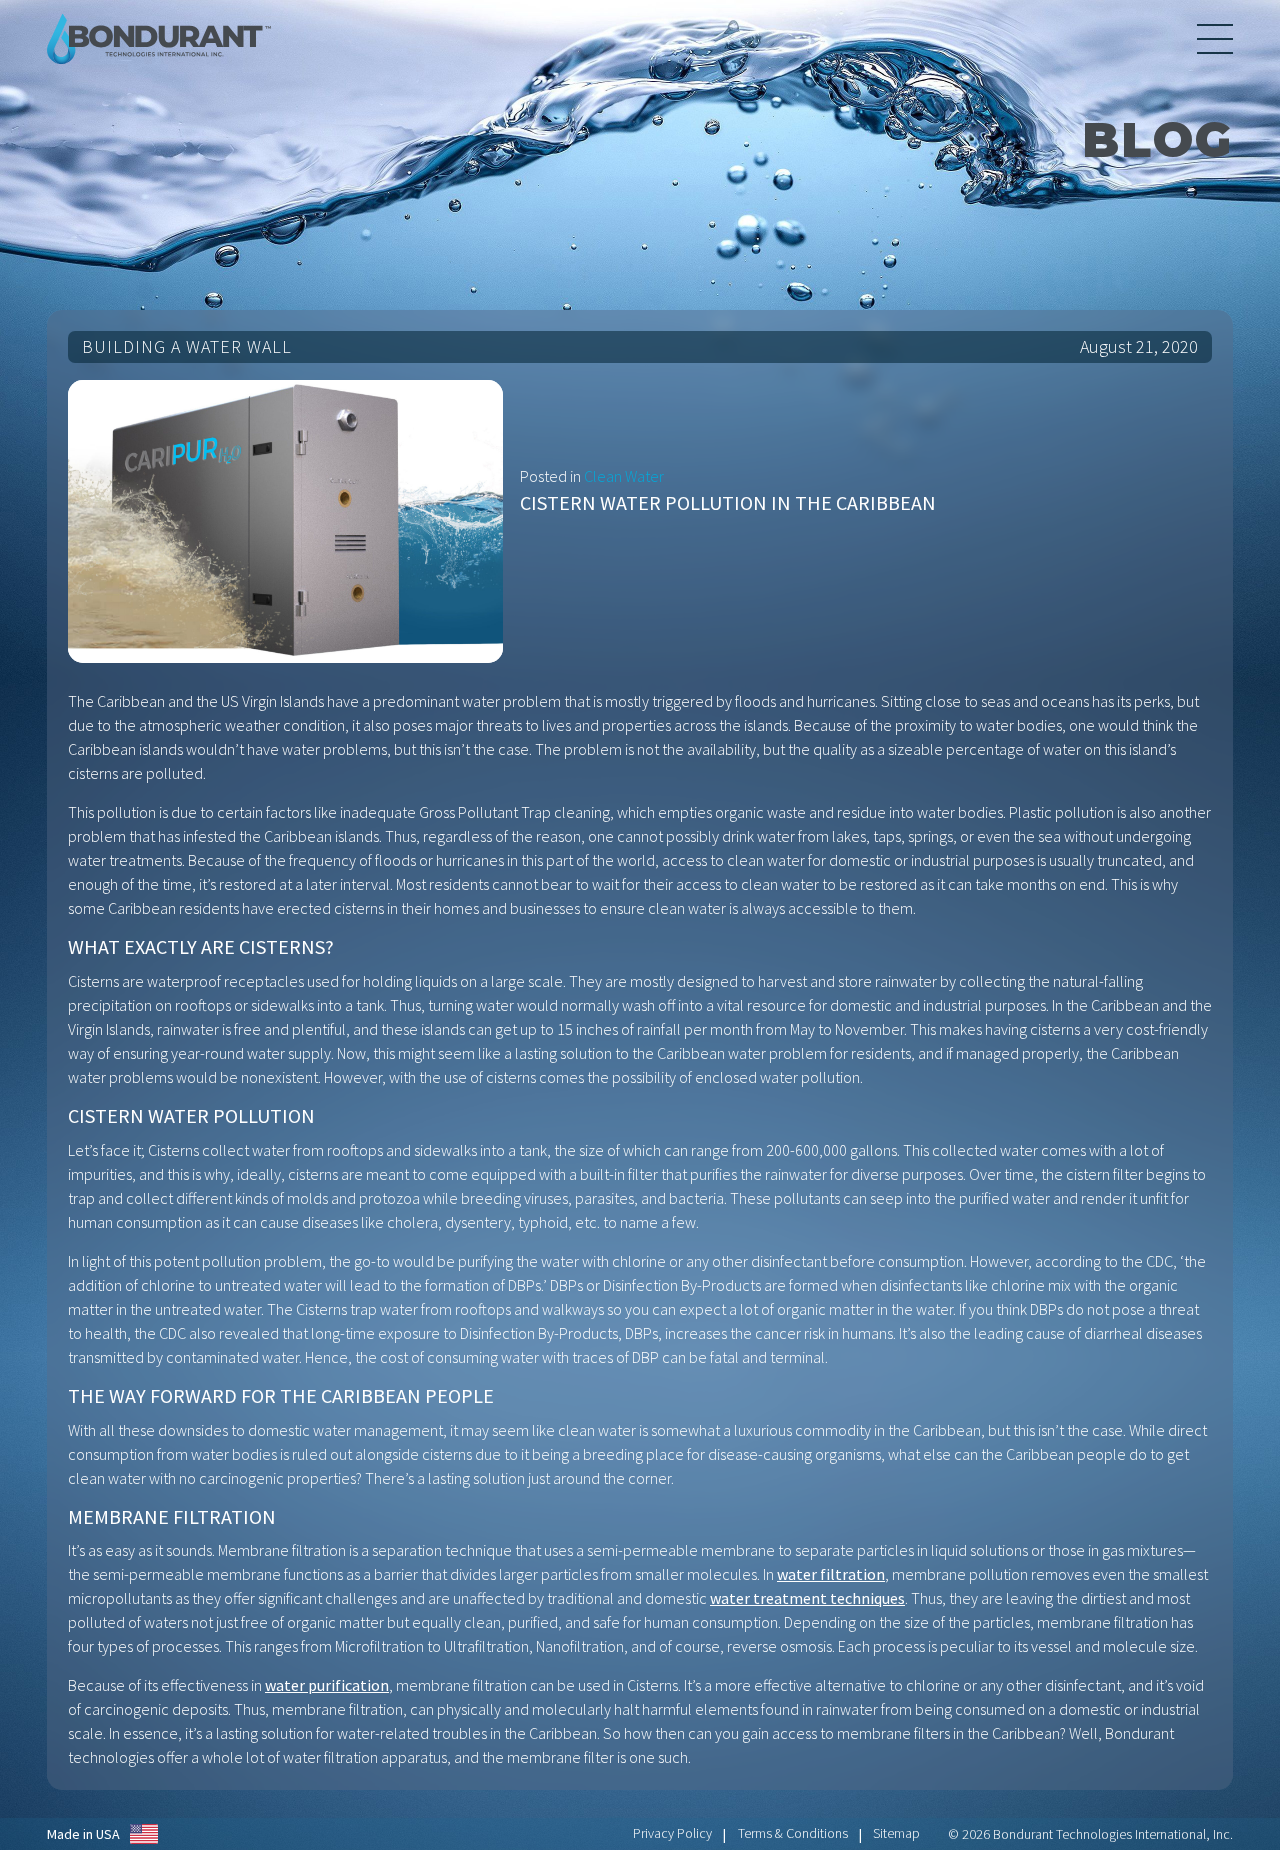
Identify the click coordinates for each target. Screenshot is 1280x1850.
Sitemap (896, 1833)
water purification (327, 1685)
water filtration (831, 1574)
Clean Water (624, 476)
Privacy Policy (672, 1833)
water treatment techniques (807, 1598)
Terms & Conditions (793, 1833)
